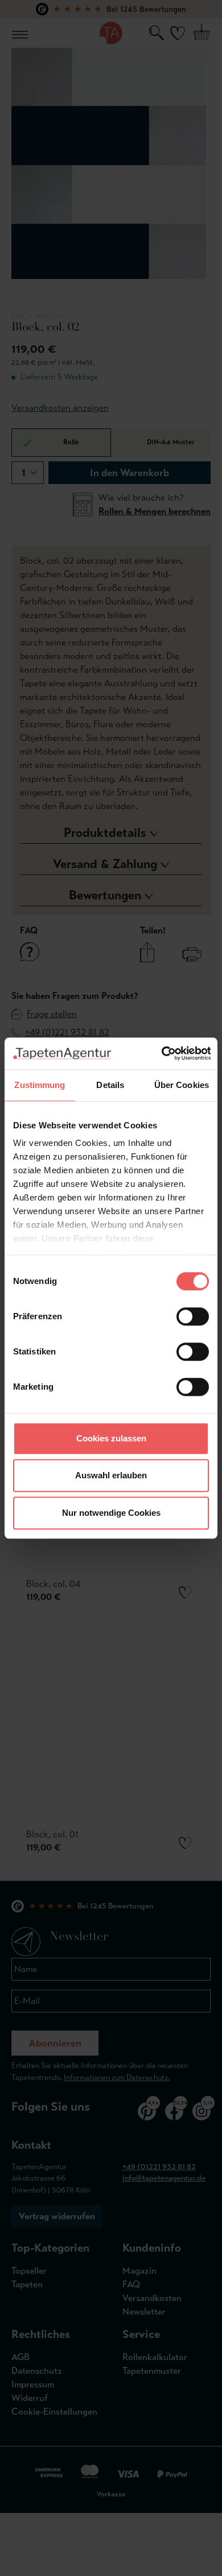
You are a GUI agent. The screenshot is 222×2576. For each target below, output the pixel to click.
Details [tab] (110, 1085)
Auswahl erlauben (111, 1475)
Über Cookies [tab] (182, 1085)
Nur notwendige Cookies (111, 1513)
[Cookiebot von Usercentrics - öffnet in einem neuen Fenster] (161, 1053)
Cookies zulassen (111, 1438)
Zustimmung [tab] (40, 1085)
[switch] (193, 1316)
